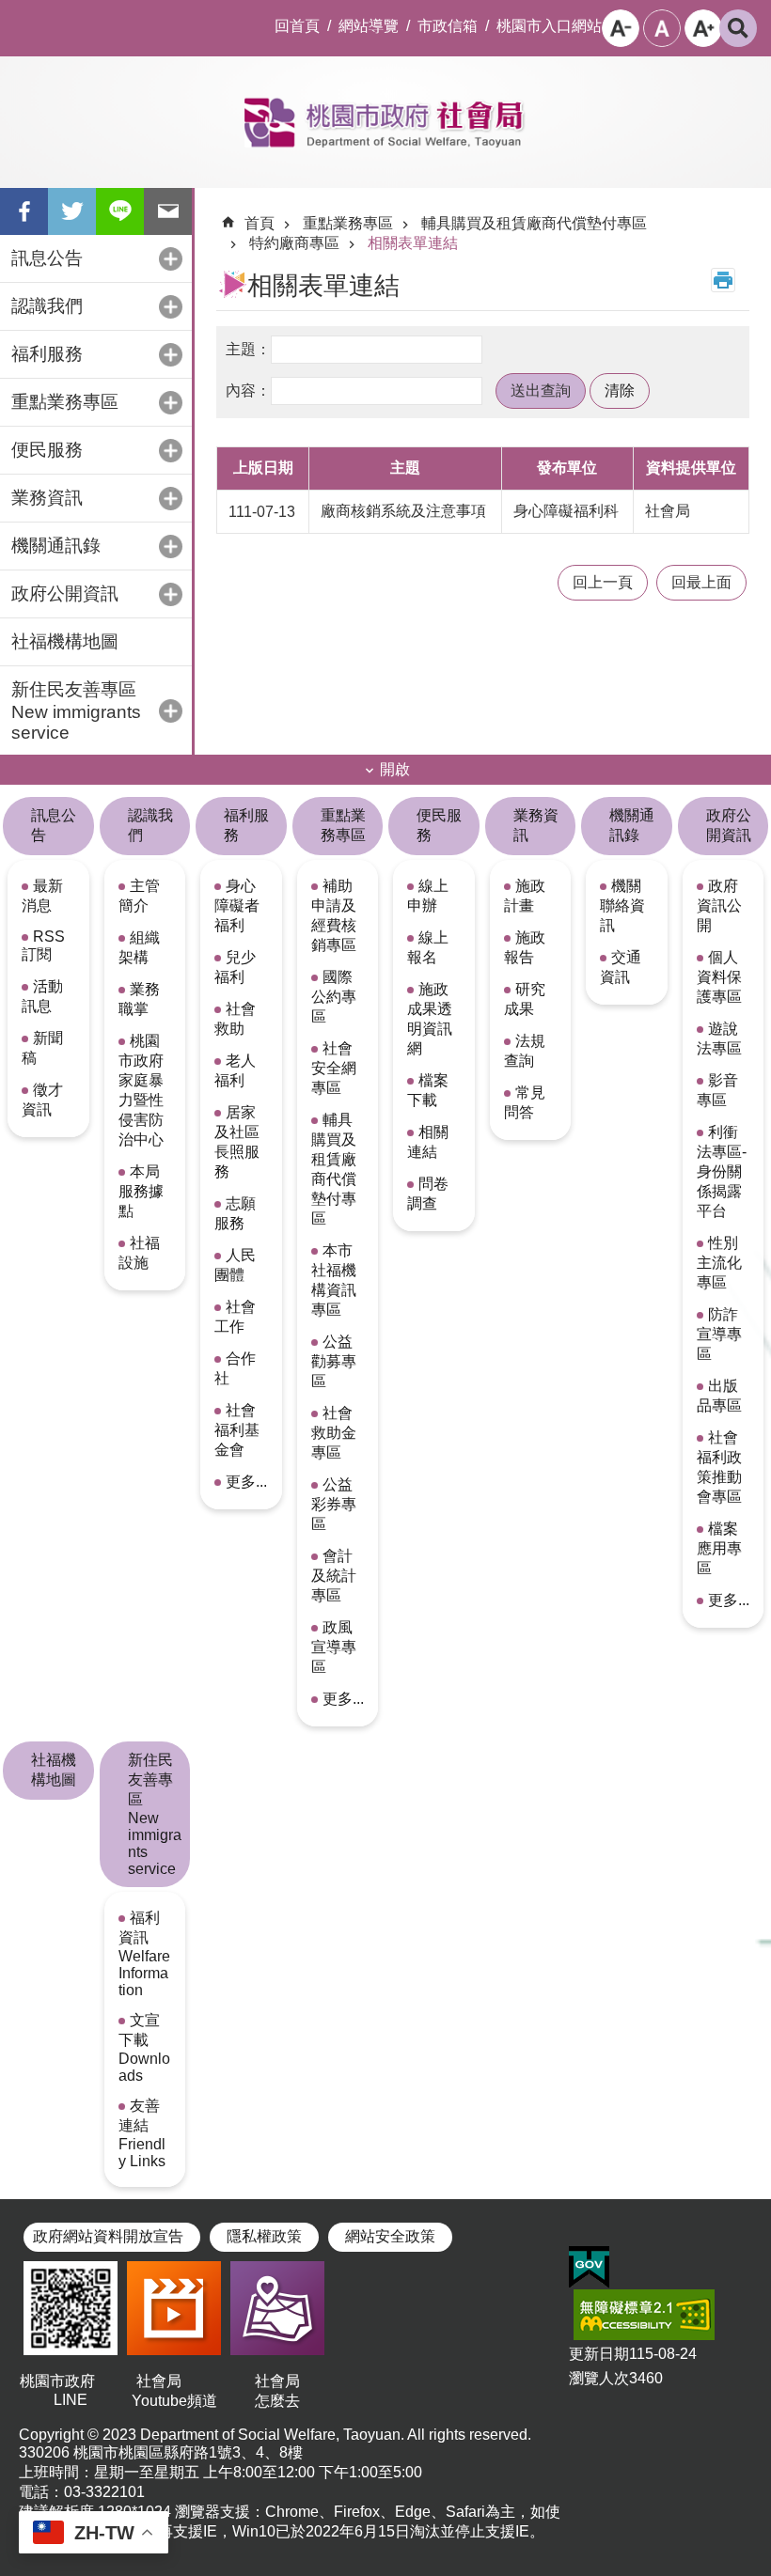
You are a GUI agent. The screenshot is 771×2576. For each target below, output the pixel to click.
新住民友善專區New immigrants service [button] (76, 711)
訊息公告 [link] (54, 825)
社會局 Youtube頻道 (174, 2391)
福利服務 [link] (246, 825)
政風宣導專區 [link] (334, 1647)
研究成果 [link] (525, 999)
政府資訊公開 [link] (719, 906)
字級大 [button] (703, 28)
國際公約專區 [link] (334, 997)
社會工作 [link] (235, 1317)
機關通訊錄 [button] (56, 546)
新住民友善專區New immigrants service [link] (155, 1814)
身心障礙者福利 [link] (237, 906)
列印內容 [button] (723, 280)
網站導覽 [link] (369, 26)
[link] (589, 2268)
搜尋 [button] (738, 28)
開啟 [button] (395, 769)
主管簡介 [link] (139, 896)
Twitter (72, 211)
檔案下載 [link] (428, 1090)
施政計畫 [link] (525, 896)
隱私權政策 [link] (264, 2236)
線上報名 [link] (428, 947)
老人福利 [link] (235, 1070)
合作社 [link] (235, 1368)
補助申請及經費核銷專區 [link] (334, 915)
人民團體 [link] (235, 1265)
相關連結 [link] (428, 1142)
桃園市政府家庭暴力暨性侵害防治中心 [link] (141, 1090)
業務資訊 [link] (536, 825)
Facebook (24, 211)
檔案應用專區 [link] (719, 1548)
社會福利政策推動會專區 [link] (719, 1467)
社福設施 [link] (139, 1253)
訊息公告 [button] (47, 258)
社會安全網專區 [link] (334, 1068)
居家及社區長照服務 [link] (237, 1142)
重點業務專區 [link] (348, 223)
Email (168, 211)
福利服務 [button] (47, 354)
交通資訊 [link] (621, 967)
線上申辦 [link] (428, 896)
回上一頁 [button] (603, 582)
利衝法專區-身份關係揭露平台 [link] (722, 1171)
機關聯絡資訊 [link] (622, 906)
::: (15, 15)
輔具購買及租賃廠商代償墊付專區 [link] (534, 223)
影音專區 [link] (717, 1090)
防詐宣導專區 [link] (719, 1334)
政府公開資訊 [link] (729, 825)
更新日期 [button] (599, 2354)
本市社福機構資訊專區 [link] (334, 1280)
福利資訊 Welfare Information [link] (144, 1954)
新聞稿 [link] (42, 1048)
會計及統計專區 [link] (334, 1576)
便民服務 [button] (47, 450)
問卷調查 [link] (428, 1194)
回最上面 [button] (701, 582)
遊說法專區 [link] (719, 1038)
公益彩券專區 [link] (334, 1504)
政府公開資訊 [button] (65, 593)
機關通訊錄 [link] (632, 825)
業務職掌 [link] (139, 999)
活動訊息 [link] (42, 996)
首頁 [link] (260, 223)
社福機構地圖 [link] (65, 641)
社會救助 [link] (235, 1019)
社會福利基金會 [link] (237, 1430)
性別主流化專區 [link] (719, 1263)
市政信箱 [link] (448, 26)
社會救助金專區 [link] (334, 1433)
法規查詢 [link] (525, 1051)
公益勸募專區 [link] (334, 1361)
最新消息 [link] (42, 896)
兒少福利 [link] (235, 967)
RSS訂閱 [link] (43, 945)
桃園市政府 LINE (71, 2390)
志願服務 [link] (235, 1213)
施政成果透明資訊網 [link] (430, 1019)
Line (120, 211)
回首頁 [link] (297, 26)
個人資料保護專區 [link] (719, 977)
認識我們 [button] (47, 306)
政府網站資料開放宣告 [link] (108, 2236)
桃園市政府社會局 (385, 122)
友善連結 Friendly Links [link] (142, 2133)
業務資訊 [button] (47, 498)
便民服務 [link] (439, 825)
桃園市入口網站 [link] (549, 26)
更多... (246, 1482)
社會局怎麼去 (277, 2391)
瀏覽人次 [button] (599, 2378)
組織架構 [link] (139, 947)
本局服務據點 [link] (141, 1191)
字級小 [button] (621, 28)
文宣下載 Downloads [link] (144, 2048)
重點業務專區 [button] (65, 402)
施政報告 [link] (525, 947)
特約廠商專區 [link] (294, 243)
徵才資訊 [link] (42, 1100)
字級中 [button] (662, 28)
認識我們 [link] (150, 825)
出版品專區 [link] (719, 1396)
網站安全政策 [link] (390, 2236)
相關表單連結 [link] (413, 243)
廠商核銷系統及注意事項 (403, 511)
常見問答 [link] (525, 1102)
